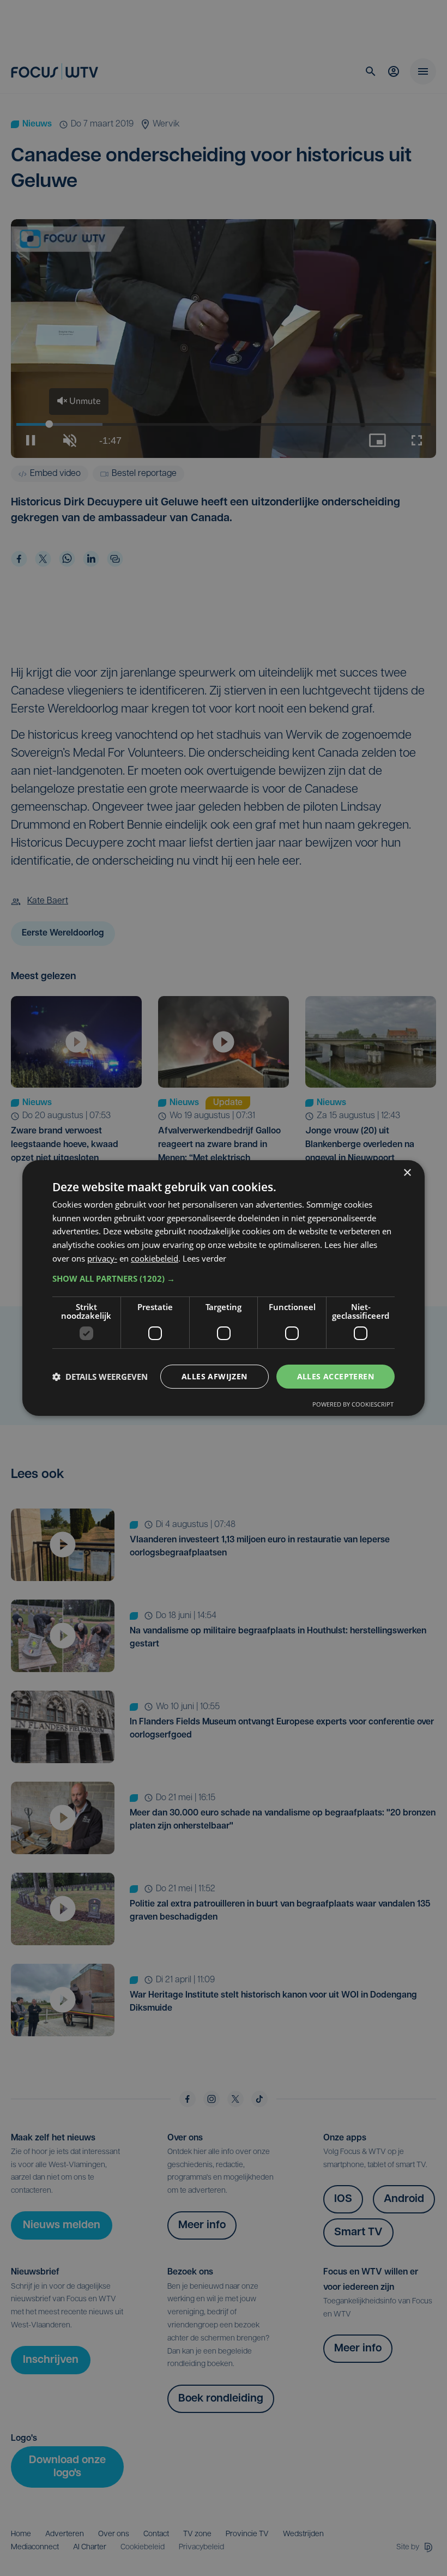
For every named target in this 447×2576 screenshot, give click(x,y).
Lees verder (204, 1258)
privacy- (102, 1258)
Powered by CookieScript (353, 1404)
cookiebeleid (155, 1258)
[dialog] (224, 1288)
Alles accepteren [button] (336, 1376)
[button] (224, 1278)
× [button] (407, 1173)
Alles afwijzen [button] (215, 1376)
